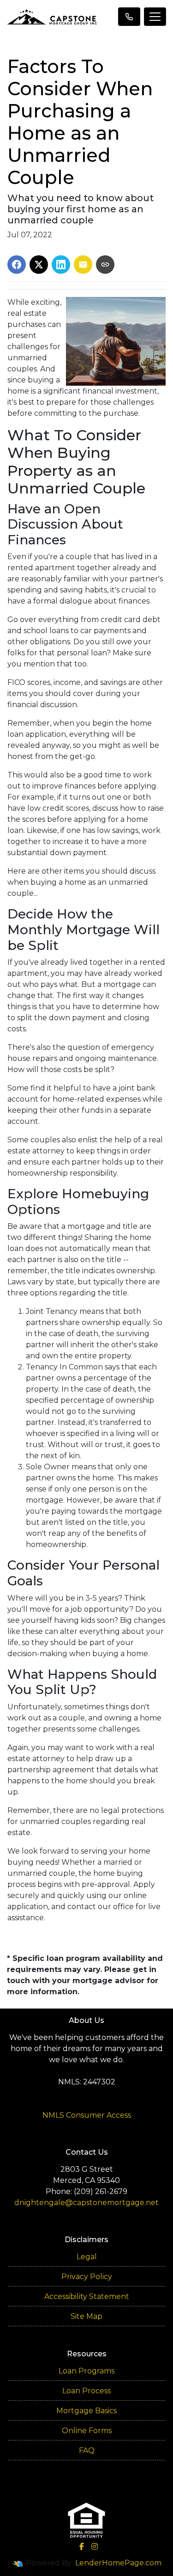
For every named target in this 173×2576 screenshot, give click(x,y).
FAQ (87, 2450)
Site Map (86, 2316)
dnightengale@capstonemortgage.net (86, 2203)
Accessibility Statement (87, 2296)
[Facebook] (82, 2546)
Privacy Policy (87, 2277)
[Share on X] (39, 265)
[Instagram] (95, 2546)
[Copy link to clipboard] (105, 265)
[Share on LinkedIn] (61, 265)
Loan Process (86, 2391)
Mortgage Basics (86, 2411)
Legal (87, 2257)
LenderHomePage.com (118, 2563)
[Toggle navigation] (155, 17)
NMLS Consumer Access (87, 2115)
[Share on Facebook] (17, 265)
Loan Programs (86, 2371)
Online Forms (87, 2431)
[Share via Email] (83, 265)
